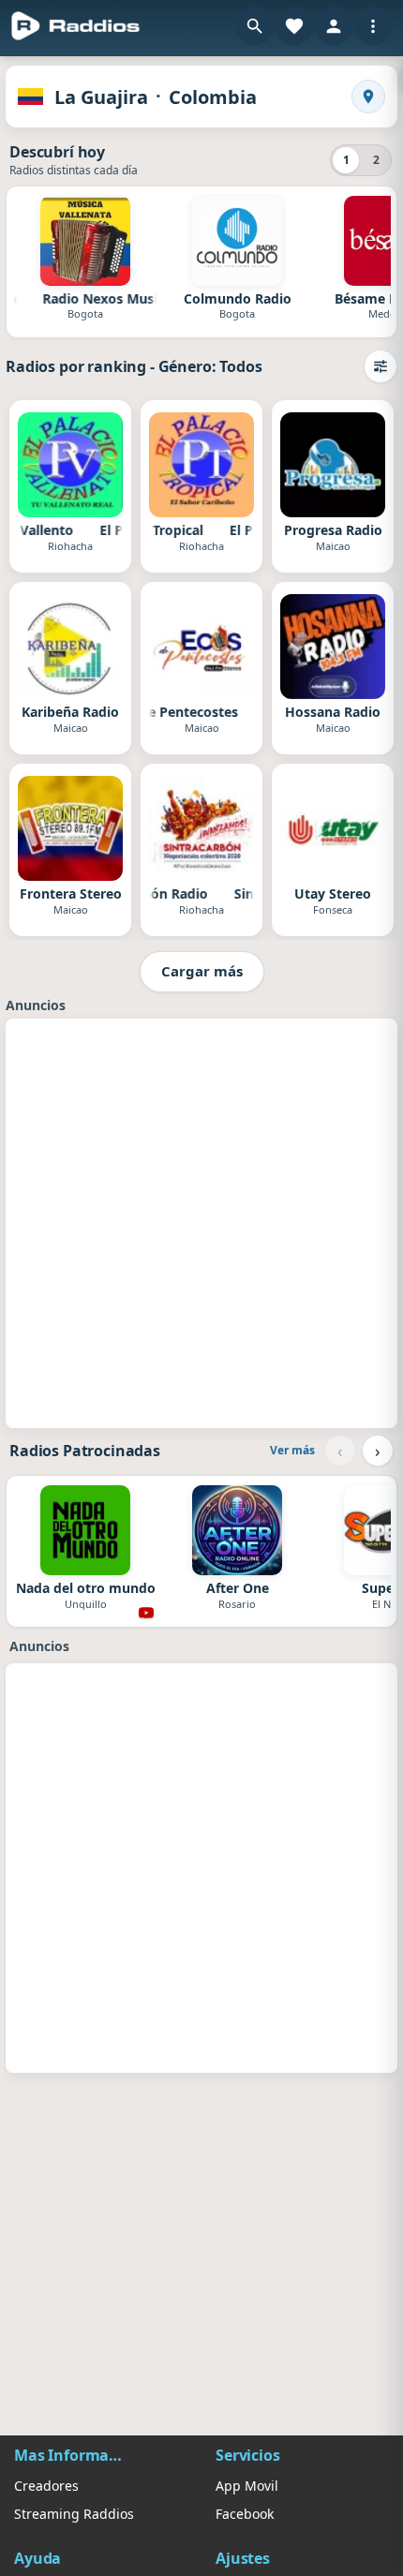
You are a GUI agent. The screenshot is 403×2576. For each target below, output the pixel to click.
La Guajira (101, 97)
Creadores (46, 2486)
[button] (255, 26)
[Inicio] (76, 26)
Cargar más (202, 971)
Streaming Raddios (74, 2514)
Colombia (213, 97)
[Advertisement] (201, 1221)
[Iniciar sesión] (334, 26)
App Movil (247, 2486)
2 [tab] (376, 160)
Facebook (245, 2514)
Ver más (292, 1450)
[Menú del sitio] (373, 26)
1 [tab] (346, 160)
